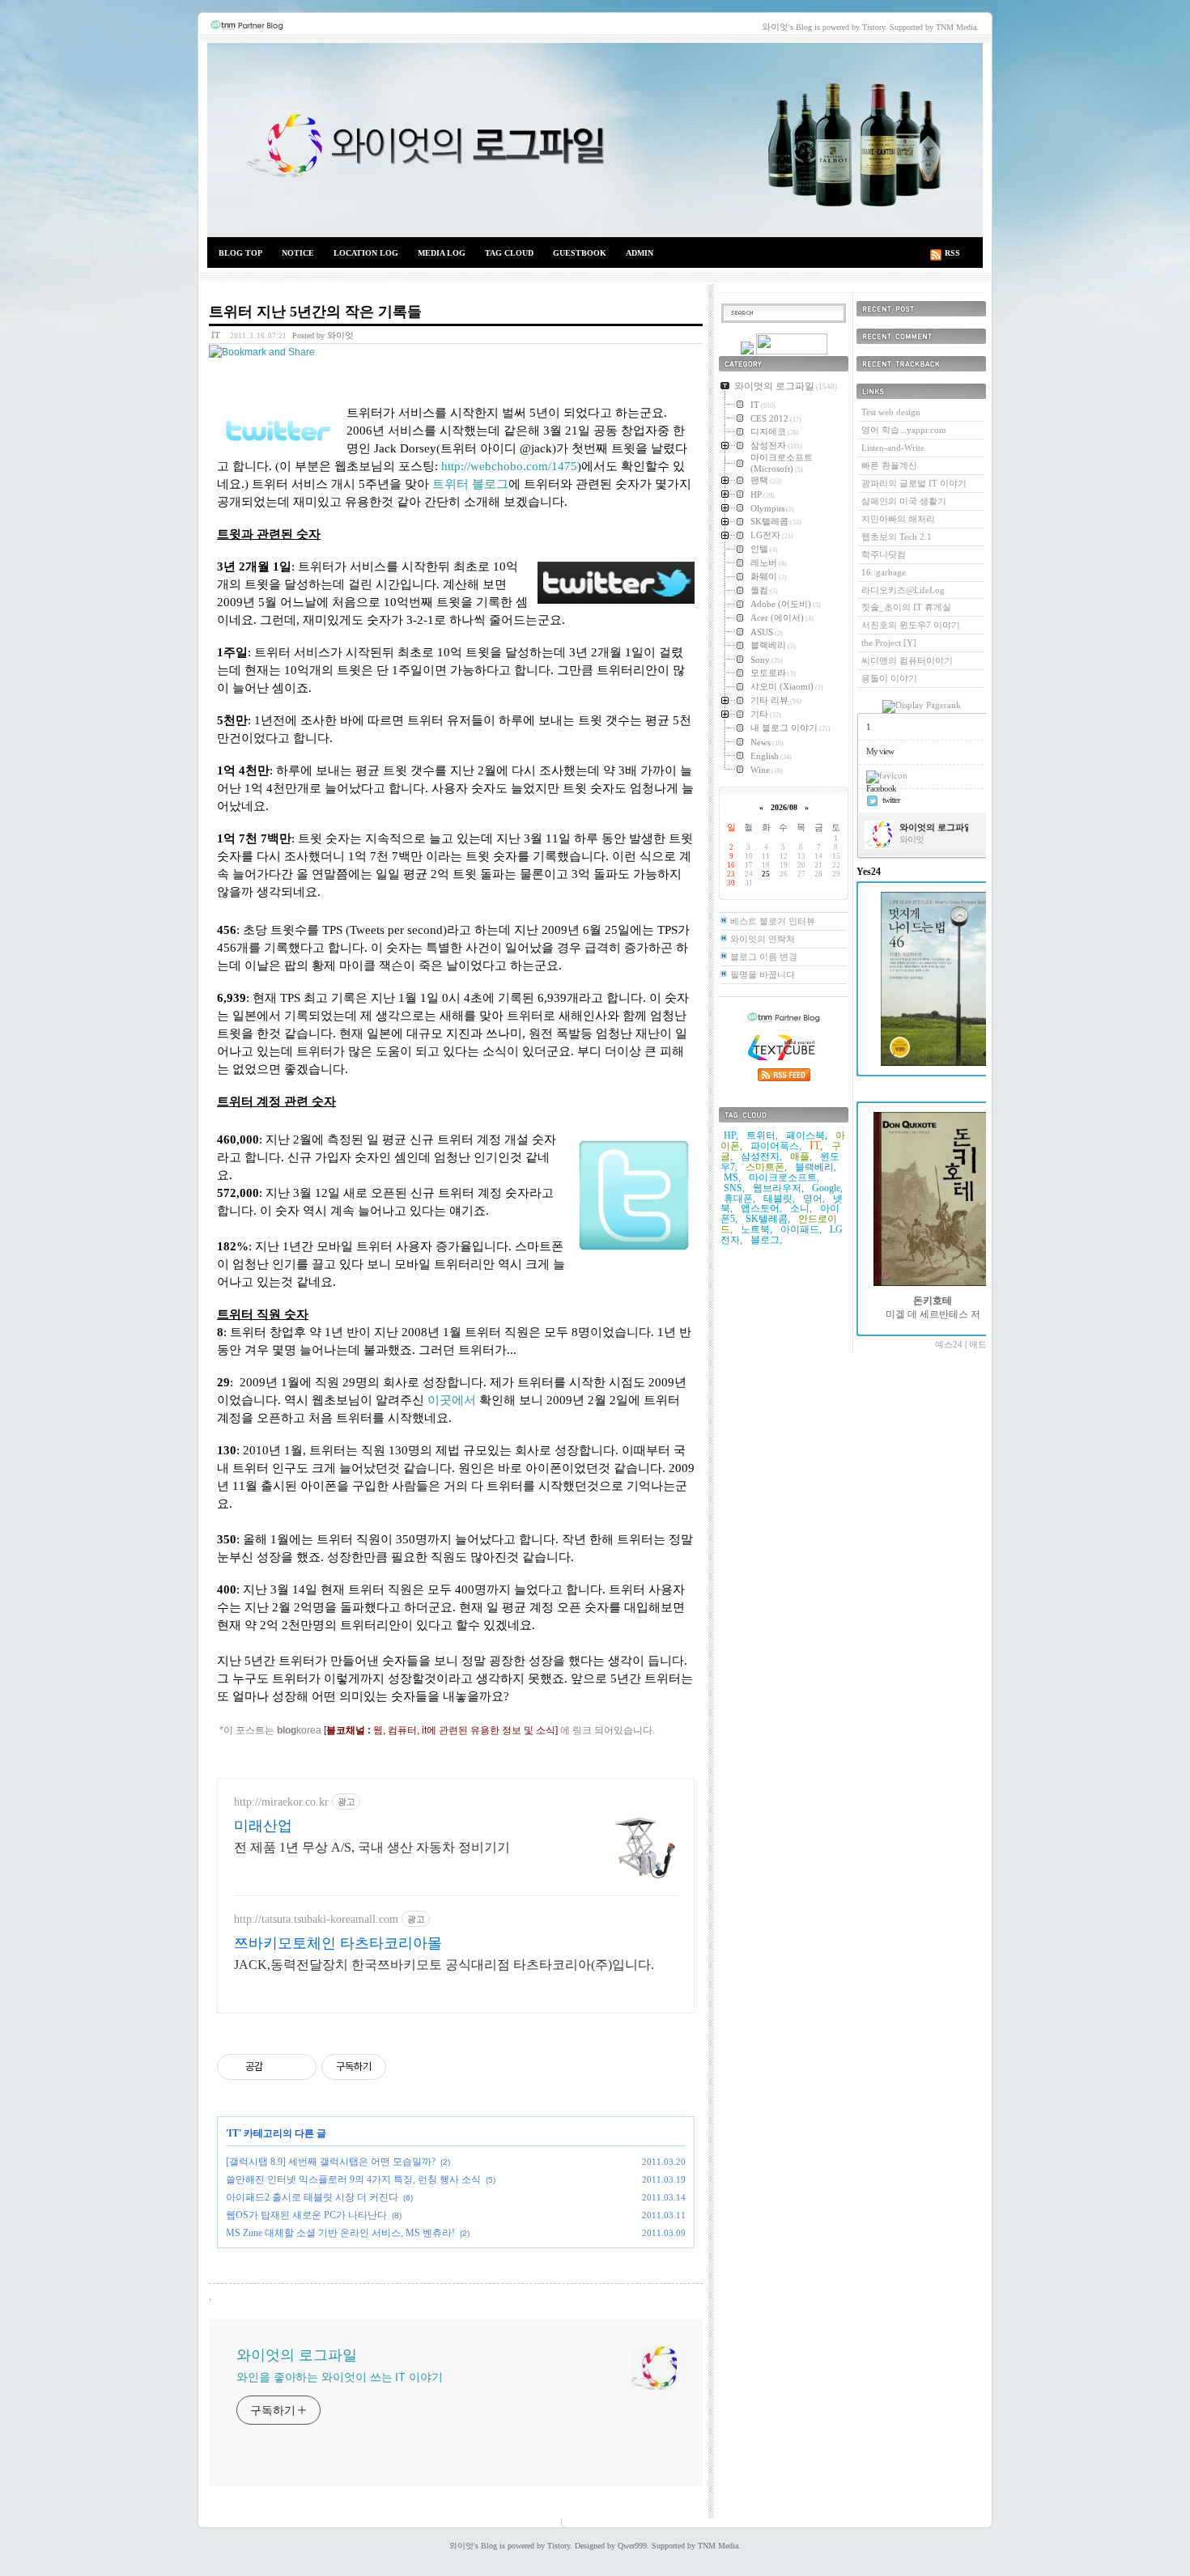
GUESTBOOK (580, 253)
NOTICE (298, 253)
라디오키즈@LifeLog (903, 590)
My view (880, 751)
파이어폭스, (776, 1146)
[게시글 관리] (298, 2067)
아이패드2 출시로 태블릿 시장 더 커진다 (312, 2197)
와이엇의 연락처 (763, 939)
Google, (827, 1188)
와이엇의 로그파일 (595, 140)
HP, (731, 1135)
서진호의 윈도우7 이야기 (911, 625)
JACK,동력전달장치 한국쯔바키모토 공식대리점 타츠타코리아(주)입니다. (444, 1965)
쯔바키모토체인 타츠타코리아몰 (338, 1943)
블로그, (766, 1240)
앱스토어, (761, 1208)
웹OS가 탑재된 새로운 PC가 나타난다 (306, 2215)
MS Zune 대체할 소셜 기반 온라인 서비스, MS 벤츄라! (340, 2233)
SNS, (734, 1188)
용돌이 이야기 (889, 678)
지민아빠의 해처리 (898, 519)
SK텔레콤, (768, 1219)
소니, (801, 1208)
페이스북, (807, 1135)
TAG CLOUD (509, 253)
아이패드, (801, 1229)
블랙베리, (816, 1167)
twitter (891, 800)
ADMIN (640, 253)
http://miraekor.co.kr (281, 1802)
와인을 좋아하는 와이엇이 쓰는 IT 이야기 (340, 2377)
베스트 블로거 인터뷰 (773, 921)
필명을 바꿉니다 (763, 974)
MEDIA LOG (442, 253)
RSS (952, 253)
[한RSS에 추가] (747, 351)
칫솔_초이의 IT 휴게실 (906, 607)
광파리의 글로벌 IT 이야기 (914, 483)
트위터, (762, 1135)
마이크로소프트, (784, 1178)
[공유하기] (278, 2067)
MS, (732, 1178)
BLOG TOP (240, 253)
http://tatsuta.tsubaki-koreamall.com (316, 1919)
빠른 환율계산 (889, 465)
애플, (801, 1156)
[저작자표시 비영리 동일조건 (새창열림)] (408, 2067)
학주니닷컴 (884, 554)
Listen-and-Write (893, 448)
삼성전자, (761, 1156)
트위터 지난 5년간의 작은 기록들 (315, 312)
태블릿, (779, 1199)
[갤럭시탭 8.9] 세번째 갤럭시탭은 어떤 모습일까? (331, 2162)
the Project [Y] (889, 643)
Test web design (891, 412)
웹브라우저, (778, 1188)
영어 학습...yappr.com (904, 430)
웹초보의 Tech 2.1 (897, 537)
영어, (814, 1199)
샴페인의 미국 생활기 (904, 501)
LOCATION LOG (366, 253)
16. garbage (884, 572)
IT (216, 335)
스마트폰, (766, 1167)
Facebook (881, 788)
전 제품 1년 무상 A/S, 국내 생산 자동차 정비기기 (372, 1847)
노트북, (756, 1229)
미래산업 (263, 1826)
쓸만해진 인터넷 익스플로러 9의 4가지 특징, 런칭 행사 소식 (353, 2179)
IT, (816, 1146)
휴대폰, (739, 1199)
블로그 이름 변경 (764, 957)
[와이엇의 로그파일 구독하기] (792, 351)
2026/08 (784, 807)
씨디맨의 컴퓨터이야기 (907, 660)
